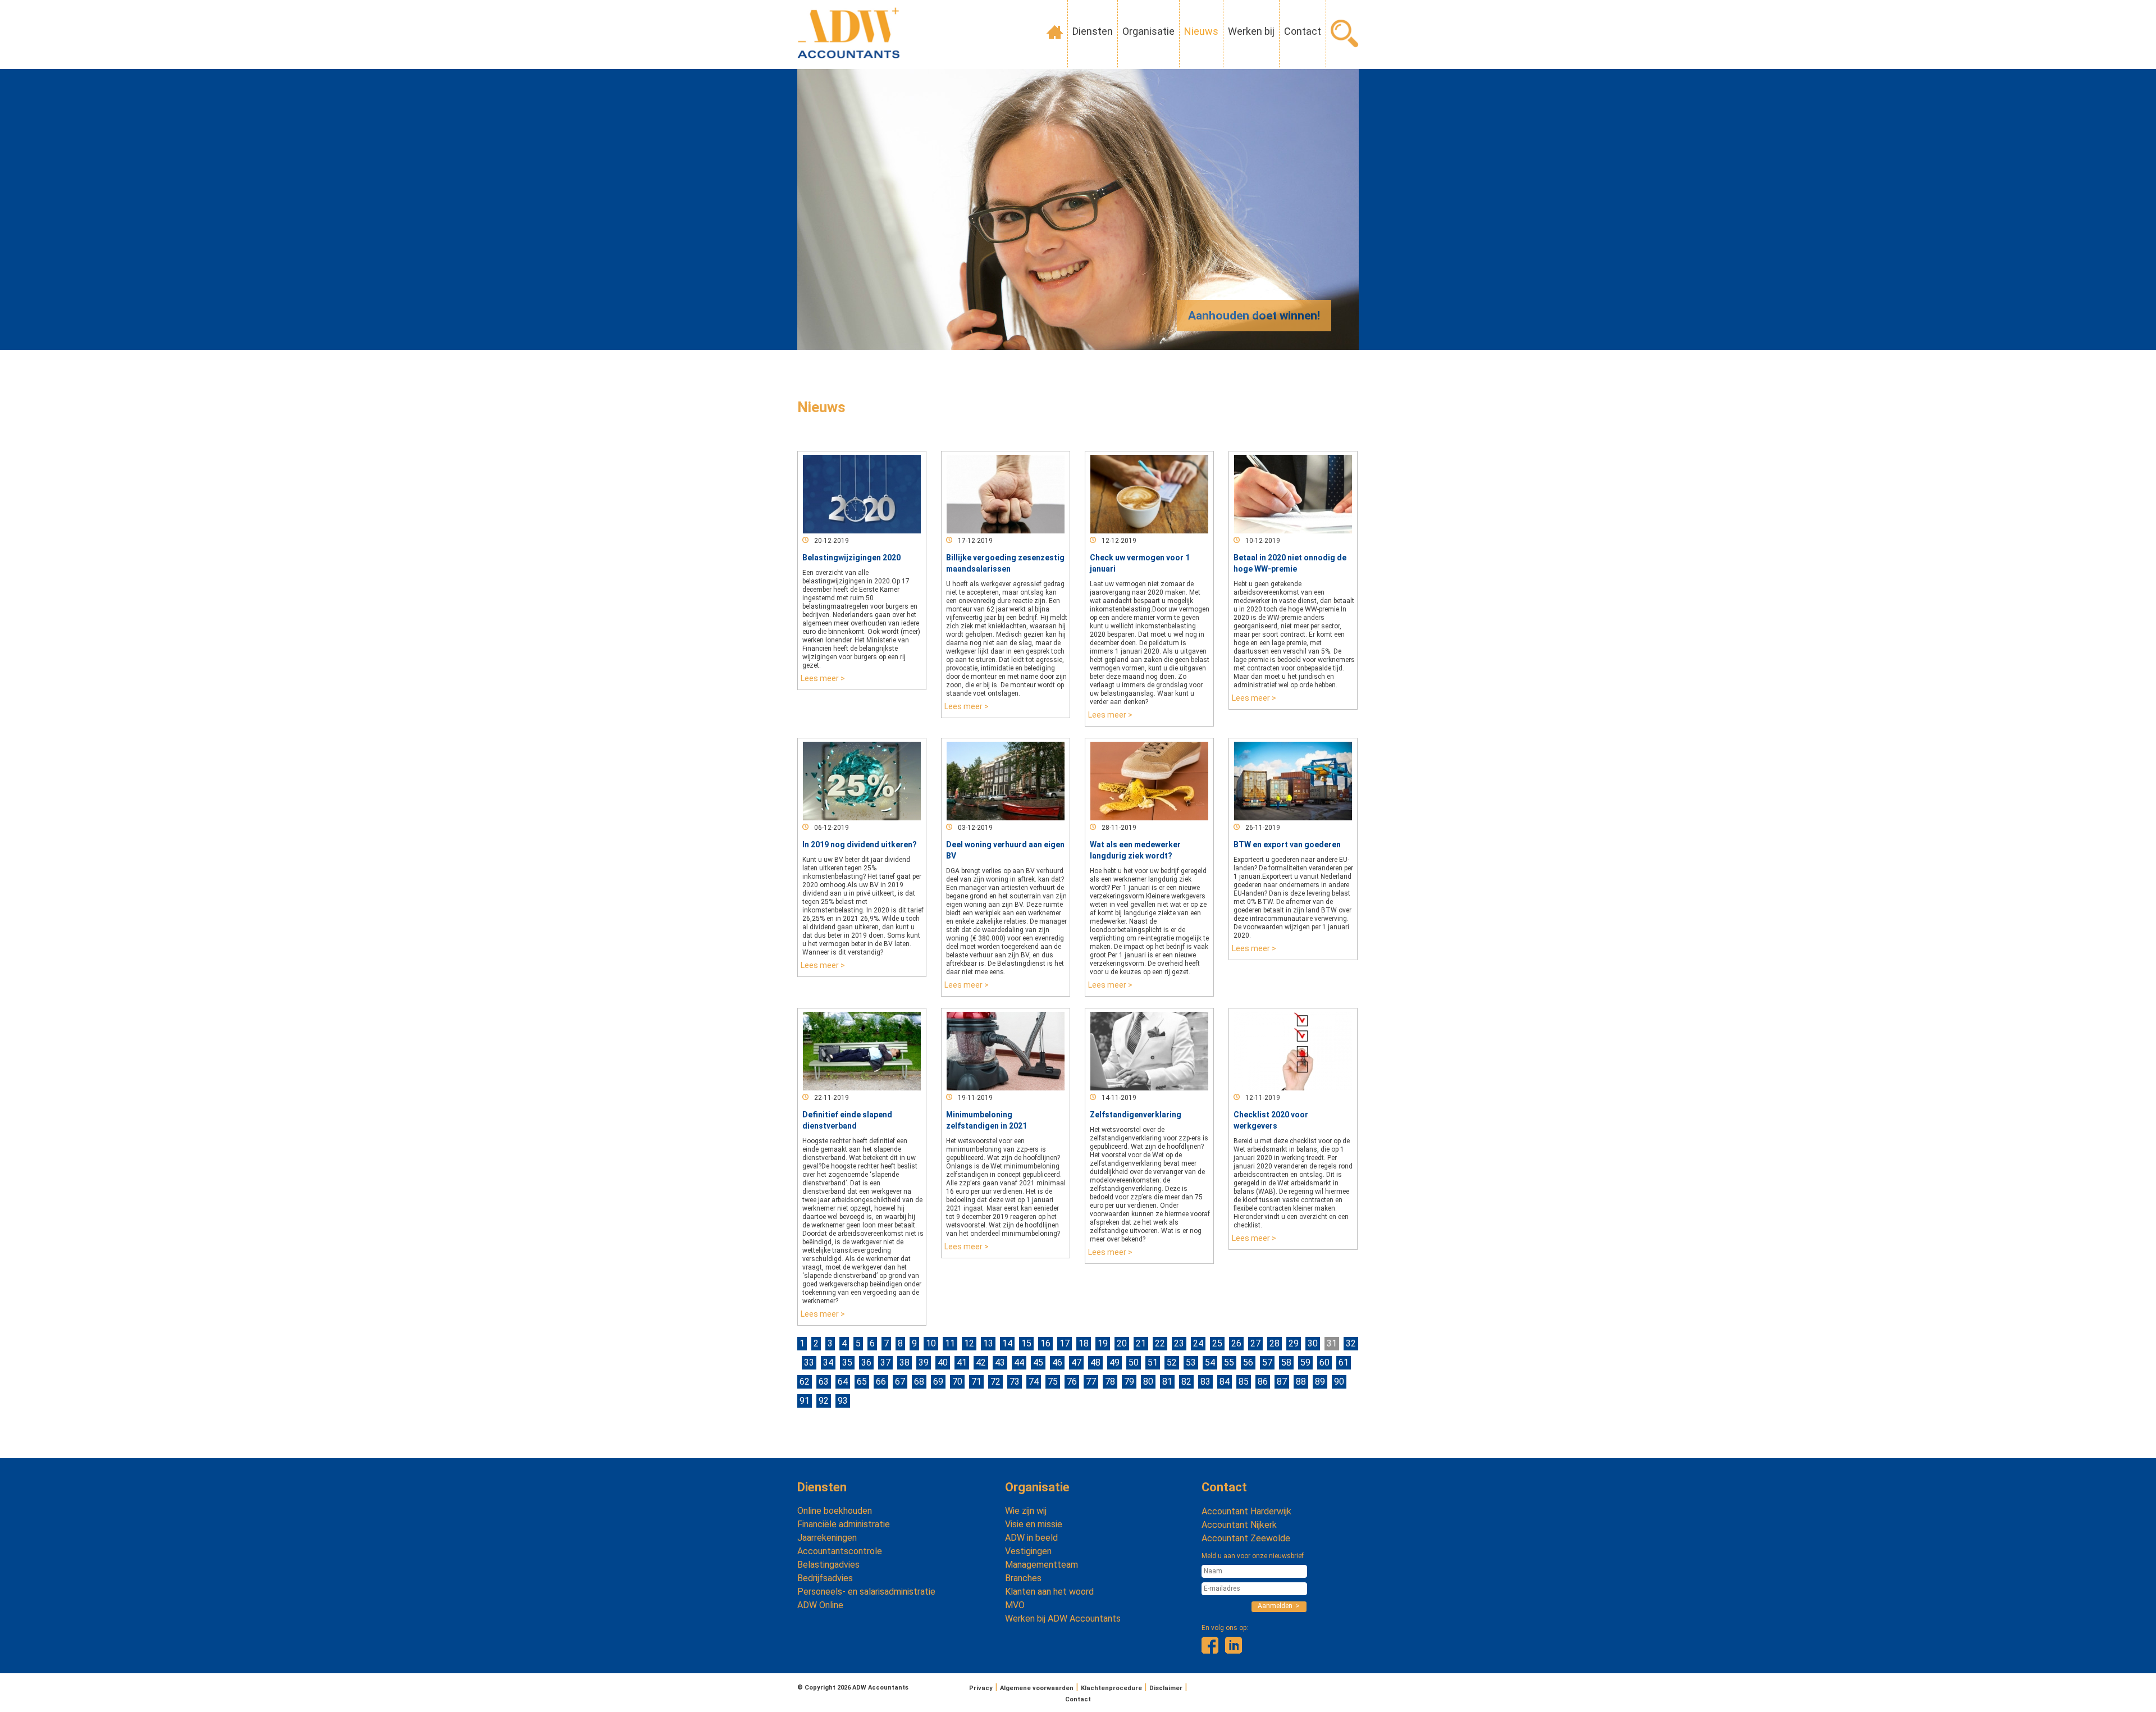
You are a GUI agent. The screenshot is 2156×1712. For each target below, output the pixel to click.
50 (1134, 1362)
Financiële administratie (844, 1524)
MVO (1015, 1605)
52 (1172, 1362)
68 (919, 1382)
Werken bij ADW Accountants (1063, 1619)
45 (1038, 1362)
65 (862, 1382)
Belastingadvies (828, 1565)
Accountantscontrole (840, 1551)
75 (1053, 1382)
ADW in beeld (1031, 1538)
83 (1205, 1382)
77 (1091, 1382)
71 (976, 1382)
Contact (1303, 31)
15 (1026, 1343)
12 (969, 1343)
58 (1286, 1362)
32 (1351, 1343)
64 (843, 1382)
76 (1072, 1382)
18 (1084, 1343)
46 (1057, 1362)
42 (981, 1362)
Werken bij (1251, 31)
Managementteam (1042, 1565)
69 (938, 1382)
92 (824, 1401)
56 (1248, 1362)
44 (1019, 1362)
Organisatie (1148, 31)
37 (885, 1362)
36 (866, 1362)
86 (1263, 1382)
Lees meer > (823, 678)
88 (1301, 1382)
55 (1229, 1362)
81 (1167, 1382)
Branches (1023, 1578)
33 (809, 1362)
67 (900, 1382)
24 (1198, 1343)
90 (1339, 1382)
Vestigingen (1028, 1551)
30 (1313, 1343)
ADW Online (820, 1605)
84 (1225, 1382)
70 (957, 1382)
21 (1141, 1343)
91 (805, 1401)
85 (1244, 1382)
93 (843, 1401)
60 (1324, 1362)
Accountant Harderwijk (1246, 1511)
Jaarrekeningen (827, 1538)
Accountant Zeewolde (1246, 1538)
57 (1267, 1362)
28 (1275, 1343)
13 (988, 1343)
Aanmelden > (1279, 1606)
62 (805, 1382)
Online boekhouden (835, 1511)
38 (905, 1362)
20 (1122, 1343)
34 (828, 1362)
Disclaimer (1166, 1688)
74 (1034, 1382)
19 (1103, 1343)
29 (1294, 1343)
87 (1282, 1382)
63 (824, 1382)
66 (881, 1382)
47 (1076, 1362)
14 (1007, 1343)
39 (924, 1362)
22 (1160, 1343)
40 (943, 1362)
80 (1148, 1382)
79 (1129, 1382)
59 (1305, 1362)
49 (1114, 1362)
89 (1320, 1382)
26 (1236, 1343)
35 (847, 1362)
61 (1344, 1362)
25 (1217, 1343)
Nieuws (1201, 31)
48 (1095, 1362)
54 (1210, 1362)
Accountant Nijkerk (1239, 1525)
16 (1045, 1343)
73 (1015, 1382)
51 (1153, 1362)
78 (1110, 1382)
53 (1191, 1362)
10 (931, 1343)
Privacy (981, 1688)
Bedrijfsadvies (825, 1578)
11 (950, 1343)
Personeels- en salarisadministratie (866, 1592)
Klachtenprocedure (1111, 1688)
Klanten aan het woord (1049, 1592)
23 (1179, 1343)
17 (1065, 1343)
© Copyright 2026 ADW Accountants (853, 1688)
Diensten (1093, 31)
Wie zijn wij (1026, 1511)
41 (962, 1362)
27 (1255, 1343)
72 (995, 1382)
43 (1000, 1362)
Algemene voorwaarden (1037, 1688)
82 (1186, 1382)
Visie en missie (1034, 1524)
